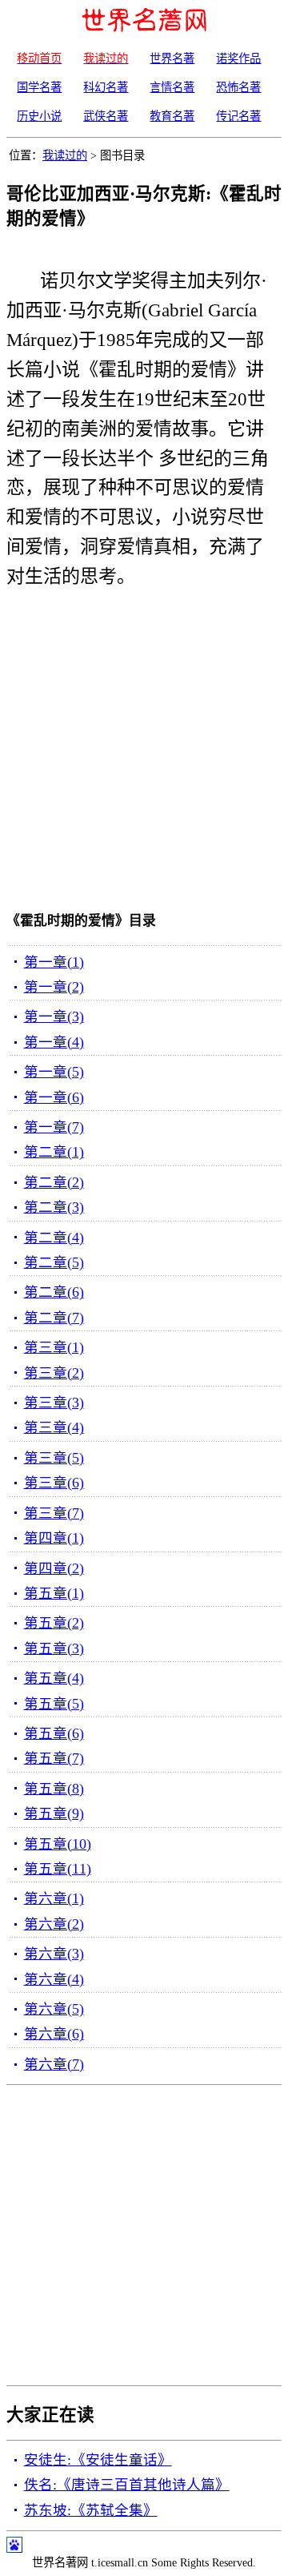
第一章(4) (54, 1042)
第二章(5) (54, 1262)
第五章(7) (54, 1758)
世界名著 (172, 58)
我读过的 (65, 155)
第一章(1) (54, 962)
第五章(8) (54, 1789)
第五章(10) (58, 1844)
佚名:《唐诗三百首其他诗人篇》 (127, 2485)
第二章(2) (54, 1182)
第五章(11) (58, 1869)
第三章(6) (54, 1483)
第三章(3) (54, 1403)
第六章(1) (54, 1898)
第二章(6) (54, 1292)
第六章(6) (54, 2034)
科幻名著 (106, 87)
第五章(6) (54, 1733)
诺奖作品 (238, 58)
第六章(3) (54, 1954)
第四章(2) (54, 1568)
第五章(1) (54, 1593)
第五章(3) (54, 1648)
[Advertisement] (144, 754)
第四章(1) (54, 1538)
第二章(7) (54, 1318)
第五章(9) (54, 1813)
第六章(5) (54, 2009)
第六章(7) (54, 2064)
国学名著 (39, 87)
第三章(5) (54, 1458)
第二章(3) (54, 1207)
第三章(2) (54, 1373)
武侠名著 (106, 116)
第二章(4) (54, 1238)
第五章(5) (54, 1704)
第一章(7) (54, 1127)
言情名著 (172, 87)
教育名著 (172, 116)
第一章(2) (54, 987)
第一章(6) (54, 1097)
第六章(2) (54, 1924)
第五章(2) (54, 1623)
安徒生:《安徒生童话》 (98, 2460)
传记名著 (238, 116)
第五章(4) (54, 1678)
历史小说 (39, 116)
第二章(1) (54, 1152)
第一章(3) (54, 1016)
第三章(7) (54, 1513)
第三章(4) (54, 1427)
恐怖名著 (238, 87)
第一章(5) (54, 1072)
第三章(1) (54, 1347)
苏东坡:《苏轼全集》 (91, 2510)
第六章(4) (54, 1979)
